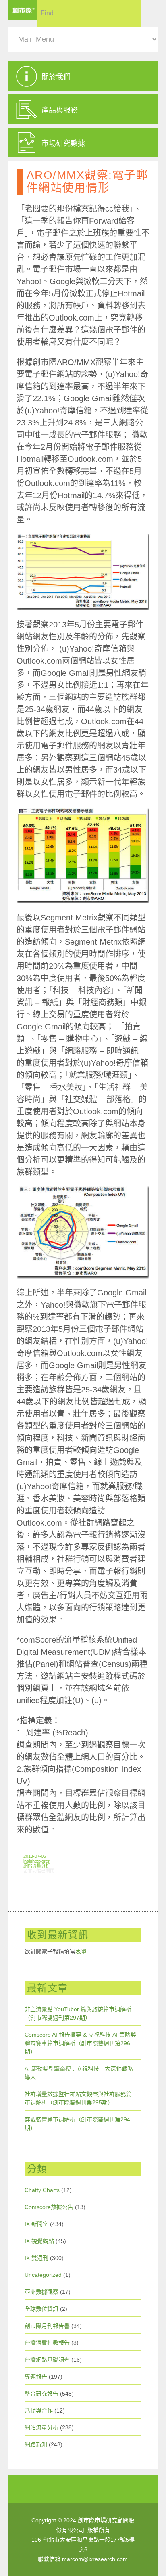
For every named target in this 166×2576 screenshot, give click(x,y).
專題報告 (36, 2377)
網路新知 (36, 2444)
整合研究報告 (41, 2394)
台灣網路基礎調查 (47, 2360)
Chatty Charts (42, 2190)
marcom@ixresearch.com (95, 2559)
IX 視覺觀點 (39, 2241)
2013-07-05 (35, 1856)
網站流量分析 (37, 1866)
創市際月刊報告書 (47, 2326)
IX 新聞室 (36, 2224)
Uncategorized (43, 2275)
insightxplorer (36, 1861)
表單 (81, 1951)
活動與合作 (39, 2410)
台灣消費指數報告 (47, 2343)
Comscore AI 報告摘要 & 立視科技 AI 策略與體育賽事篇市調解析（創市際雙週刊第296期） (80, 2043)
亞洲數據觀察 (41, 2292)
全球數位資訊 (41, 2309)
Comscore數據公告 (49, 2207)
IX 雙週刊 (36, 2258)
